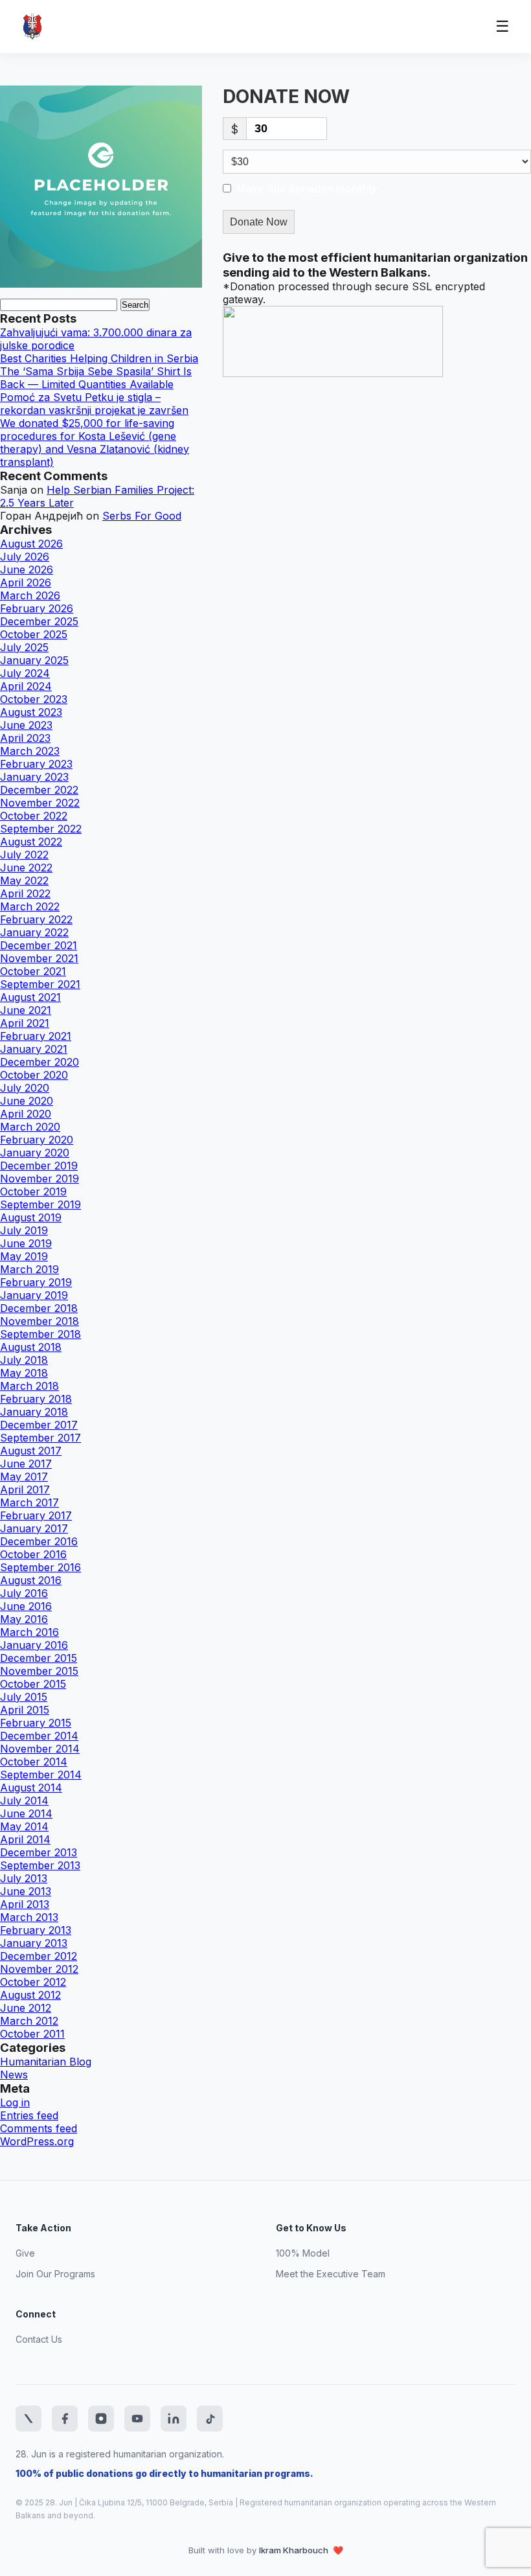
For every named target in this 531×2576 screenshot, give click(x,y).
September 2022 (41, 829)
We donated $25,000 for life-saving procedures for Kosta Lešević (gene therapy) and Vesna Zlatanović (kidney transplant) (95, 443)
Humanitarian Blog (46, 2062)
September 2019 (40, 1204)
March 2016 (29, 1632)
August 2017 (31, 1451)
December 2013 (39, 1852)
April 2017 (25, 1489)
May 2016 (24, 1619)
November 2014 (40, 1749)
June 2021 (26, 1010)
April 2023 (25, 738)
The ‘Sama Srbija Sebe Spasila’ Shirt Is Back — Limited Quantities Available (96, 378)
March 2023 (30, 751)
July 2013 (24, 1878)
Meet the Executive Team (331, 2274)
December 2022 (39, 790)
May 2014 (24, 1826)
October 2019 (33, 1191)
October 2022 (34, 816)
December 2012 (39, 1956)
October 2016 (33, 1554)
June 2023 (26, 725)
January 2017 (34, 1528)
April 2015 (25, 1710)
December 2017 (39, 1425)
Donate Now (259, 222)
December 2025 (39, 621)
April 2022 (25, 893)
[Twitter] (28, 2419)
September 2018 (40, 1334)
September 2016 (40, 1567)
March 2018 (29, 1386)
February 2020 (37, 1140)
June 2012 (26, 2008)
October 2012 (33, 1982)
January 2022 (34, 932)
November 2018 (40, 1321)
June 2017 (26, 1464)
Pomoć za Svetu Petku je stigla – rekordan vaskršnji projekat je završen (94, 404)
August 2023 (31, 712)
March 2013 (29, 1917)
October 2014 (34, 1762)
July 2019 (24, 1230)
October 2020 (34, 1075)
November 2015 (39, 1671)
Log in (15, 2102)
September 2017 (40, 1438)
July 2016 (24, 1593)
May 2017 (24, 1477)
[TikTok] (210, 2419)
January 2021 (34, 1049)
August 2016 (31, 1580)
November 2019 (40, 1179)
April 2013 (25, 1904)
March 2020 (30, 1127)
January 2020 (35, 1153)
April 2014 (25, 1839)
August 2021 (30, 997)
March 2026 (30, 595)
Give (25, 2253)
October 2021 (33, 971)
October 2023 (34, 699)
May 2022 (24, 880)
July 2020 (25, 1088)
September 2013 (40, 1865)
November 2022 (40, 803)
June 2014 (26, 1813)
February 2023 (36, 764)
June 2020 (27, 1101)
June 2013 (26, 1891)
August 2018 (31, 1347)
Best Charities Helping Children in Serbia (99, 358)
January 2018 (34, 1412)
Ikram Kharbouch (295, 2550)
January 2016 (34, 1645)
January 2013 (34, 1943)
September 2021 (40, 984)
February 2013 (36, 1930)
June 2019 (26, 1243)
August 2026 (31, 544)
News (14, 2075)
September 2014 (41, 1775)
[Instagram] (101, 2419)
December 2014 (39, 1736)
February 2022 (36, 919)
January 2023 (34, 777)
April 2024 (26, 686)
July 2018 (24, 1360)
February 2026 (37, 608)
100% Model (303, 2253)
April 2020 (26, 1114)
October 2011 (32, 2034)
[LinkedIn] (174, 2419)
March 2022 (30, 906)
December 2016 (39, 1541)
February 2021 (36, 1036)
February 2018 (36, 1399)
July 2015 (24, 1697)
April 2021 (25, 1023)
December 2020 (40, 1062)
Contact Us (39, 2339)
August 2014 (31, 1788)
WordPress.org (37, 2141)
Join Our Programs (55, 2274)
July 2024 (25, 673)
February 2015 (36, 1723)
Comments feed (39, 2128)
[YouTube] (137, 2419)
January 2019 (34, 1295)
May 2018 (24, 1373)
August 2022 (31, 842)
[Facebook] (65, 2419)
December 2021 (39, 945)
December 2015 (39, 1658)
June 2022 (26, 868)
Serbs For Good (142, 516)
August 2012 (30, 1995)
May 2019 (24, 1256)
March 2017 (29, 1502)
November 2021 (39, 958)
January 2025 (34, 660)
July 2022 (24, 855)
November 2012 (39, 1969)
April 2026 (26, 582)
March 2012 (29, 2021)
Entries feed (29, 2115)
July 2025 (24, 647)
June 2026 (27, 569)
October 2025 (34, 634)
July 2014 (24, 1800)
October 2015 (33, 1684)
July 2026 (25, 557)
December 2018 (39, 1308)
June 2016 (26, 1606)
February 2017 (36, 1515)
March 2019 (29, 1269)
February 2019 (36, 1282)
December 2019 (39, 1166)
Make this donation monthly (307, 189)
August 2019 (31, 1217)
